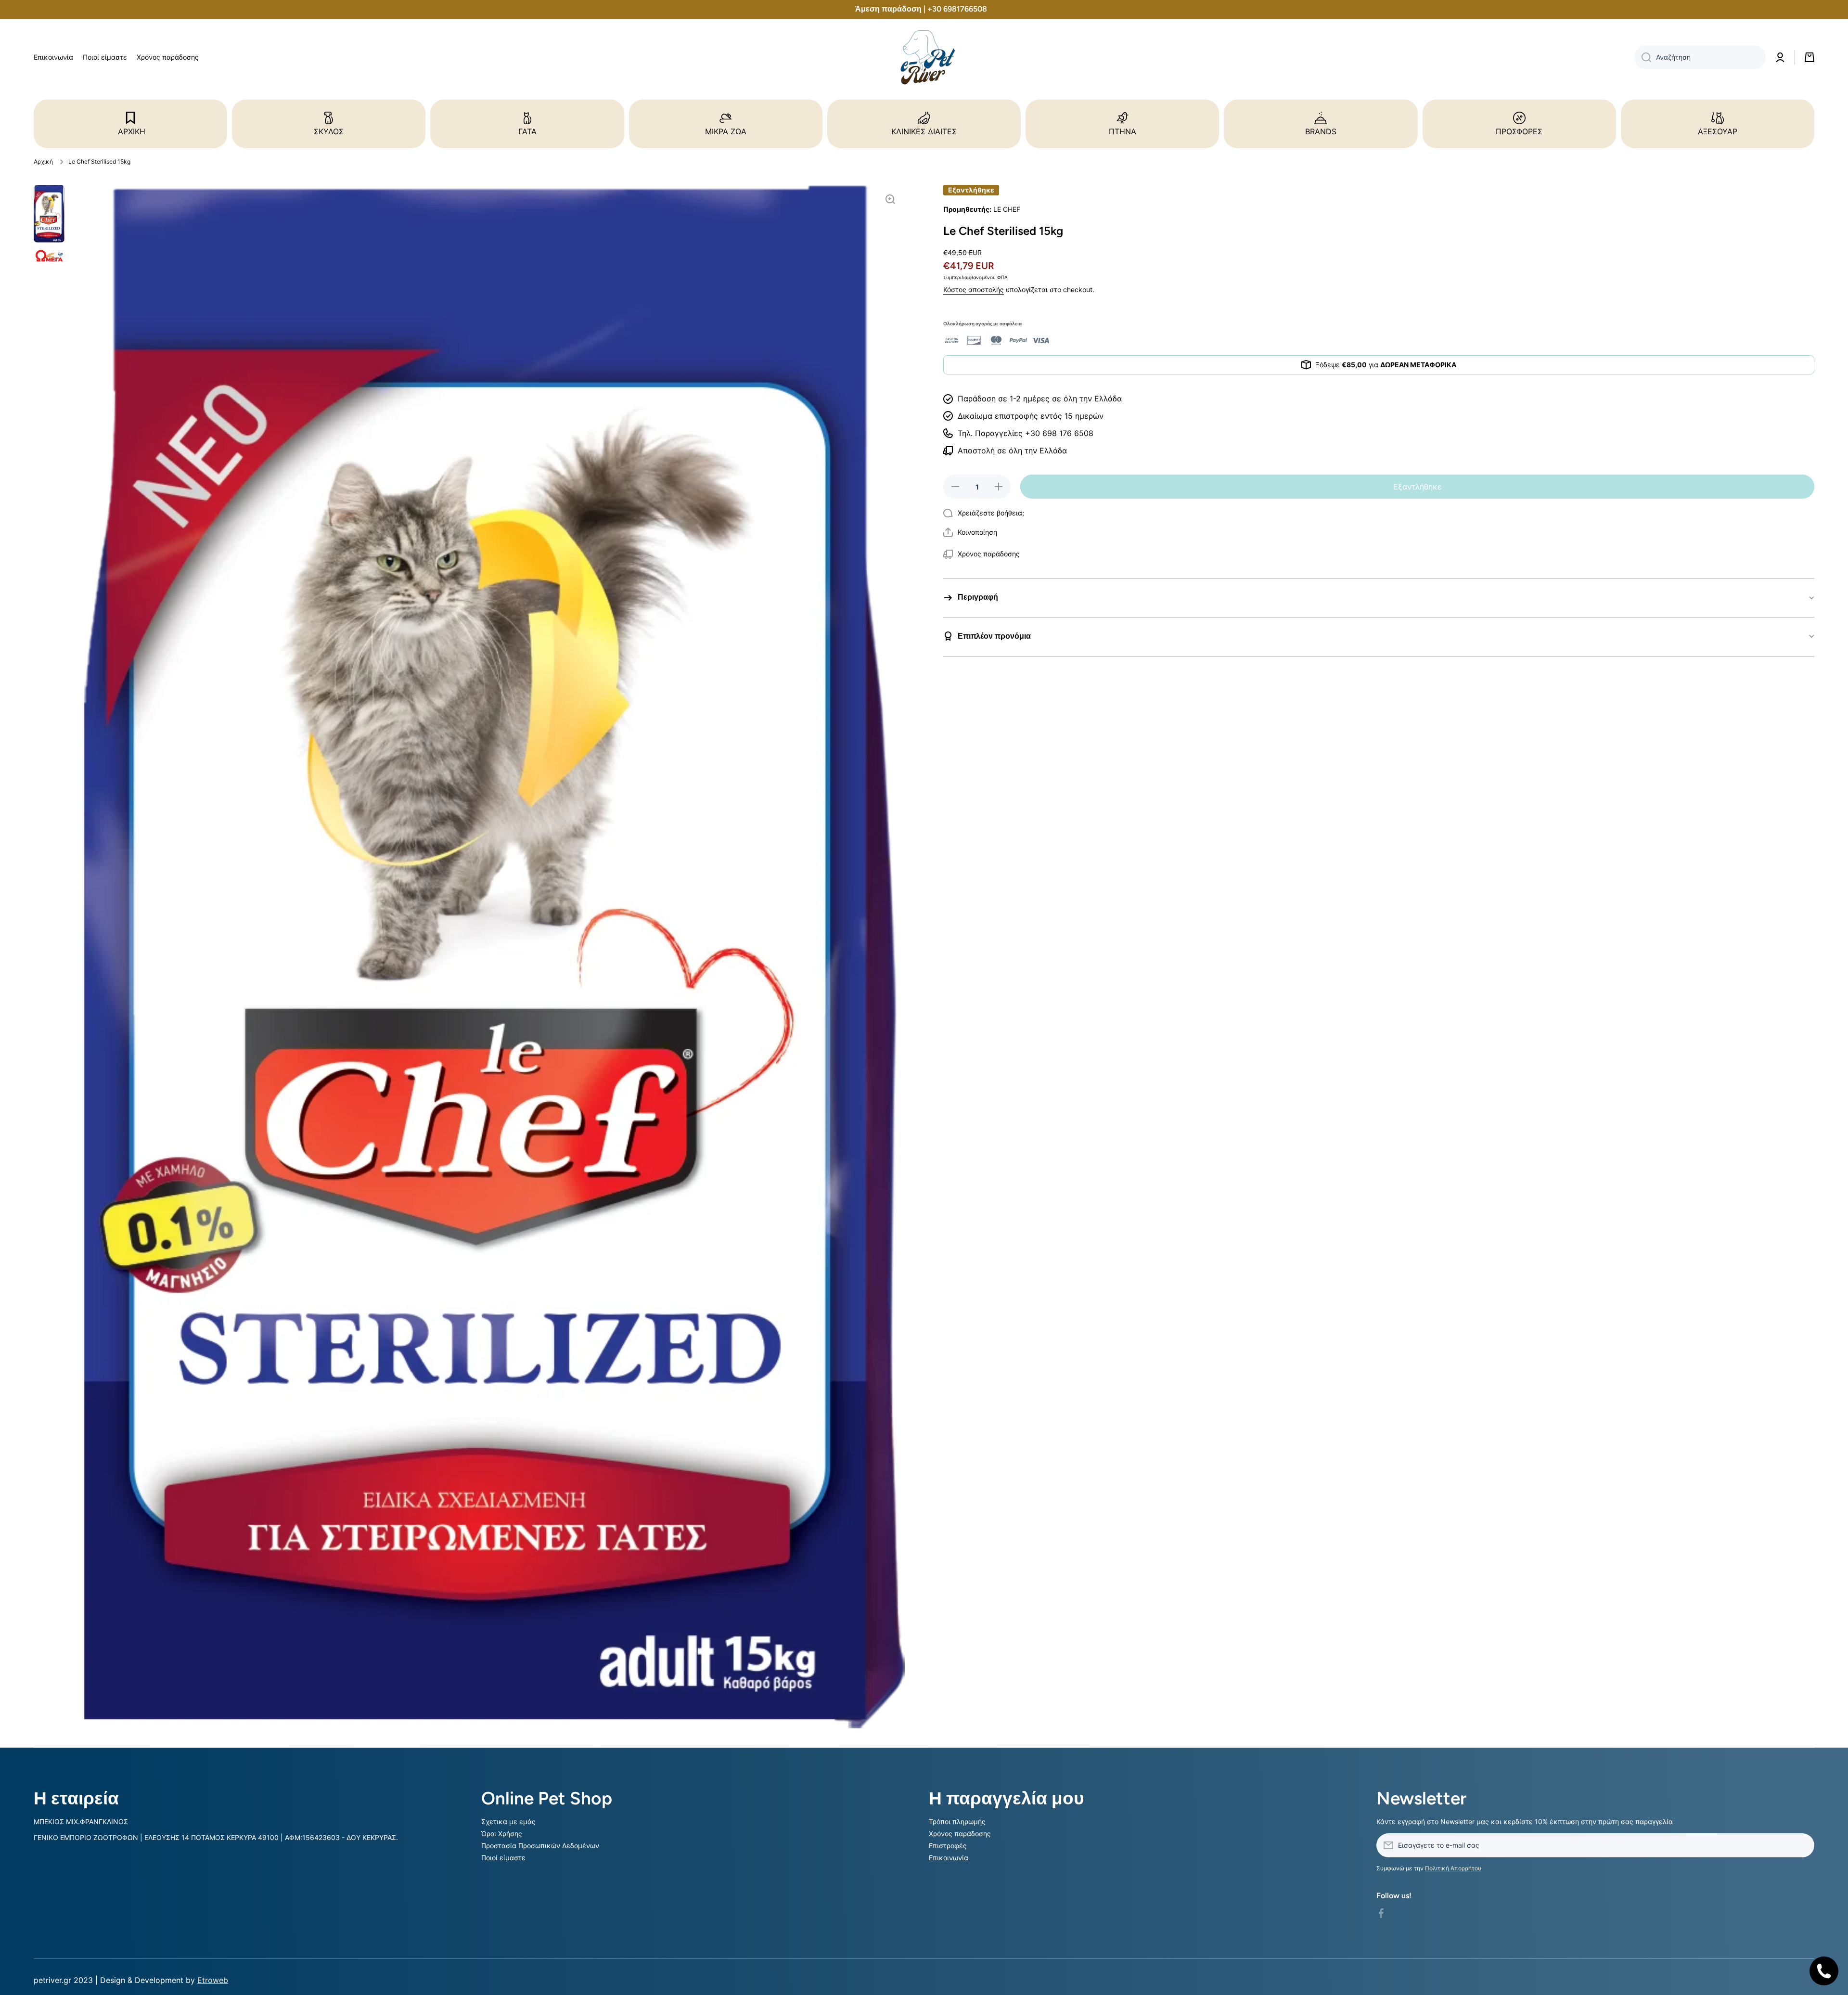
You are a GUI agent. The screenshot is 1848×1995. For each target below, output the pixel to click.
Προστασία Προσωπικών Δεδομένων (540, 1846)
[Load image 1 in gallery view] (49, 214)
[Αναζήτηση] (1643, 57)
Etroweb (213, 1980)
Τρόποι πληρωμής (957, 1821)
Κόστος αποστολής (974, 290)
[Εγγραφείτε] (1802, 1845)
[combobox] (1700, 57)
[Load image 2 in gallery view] (49, 256)
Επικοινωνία (949, 1858)
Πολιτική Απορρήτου (1453, 1868)
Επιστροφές (948, 1846)
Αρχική (43, 161)
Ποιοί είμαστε (503, 1858)
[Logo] (924, 58)
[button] (970, 532)
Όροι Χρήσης (502, 1834)
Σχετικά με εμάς (508, 1821)
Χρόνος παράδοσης (960, 1834)
